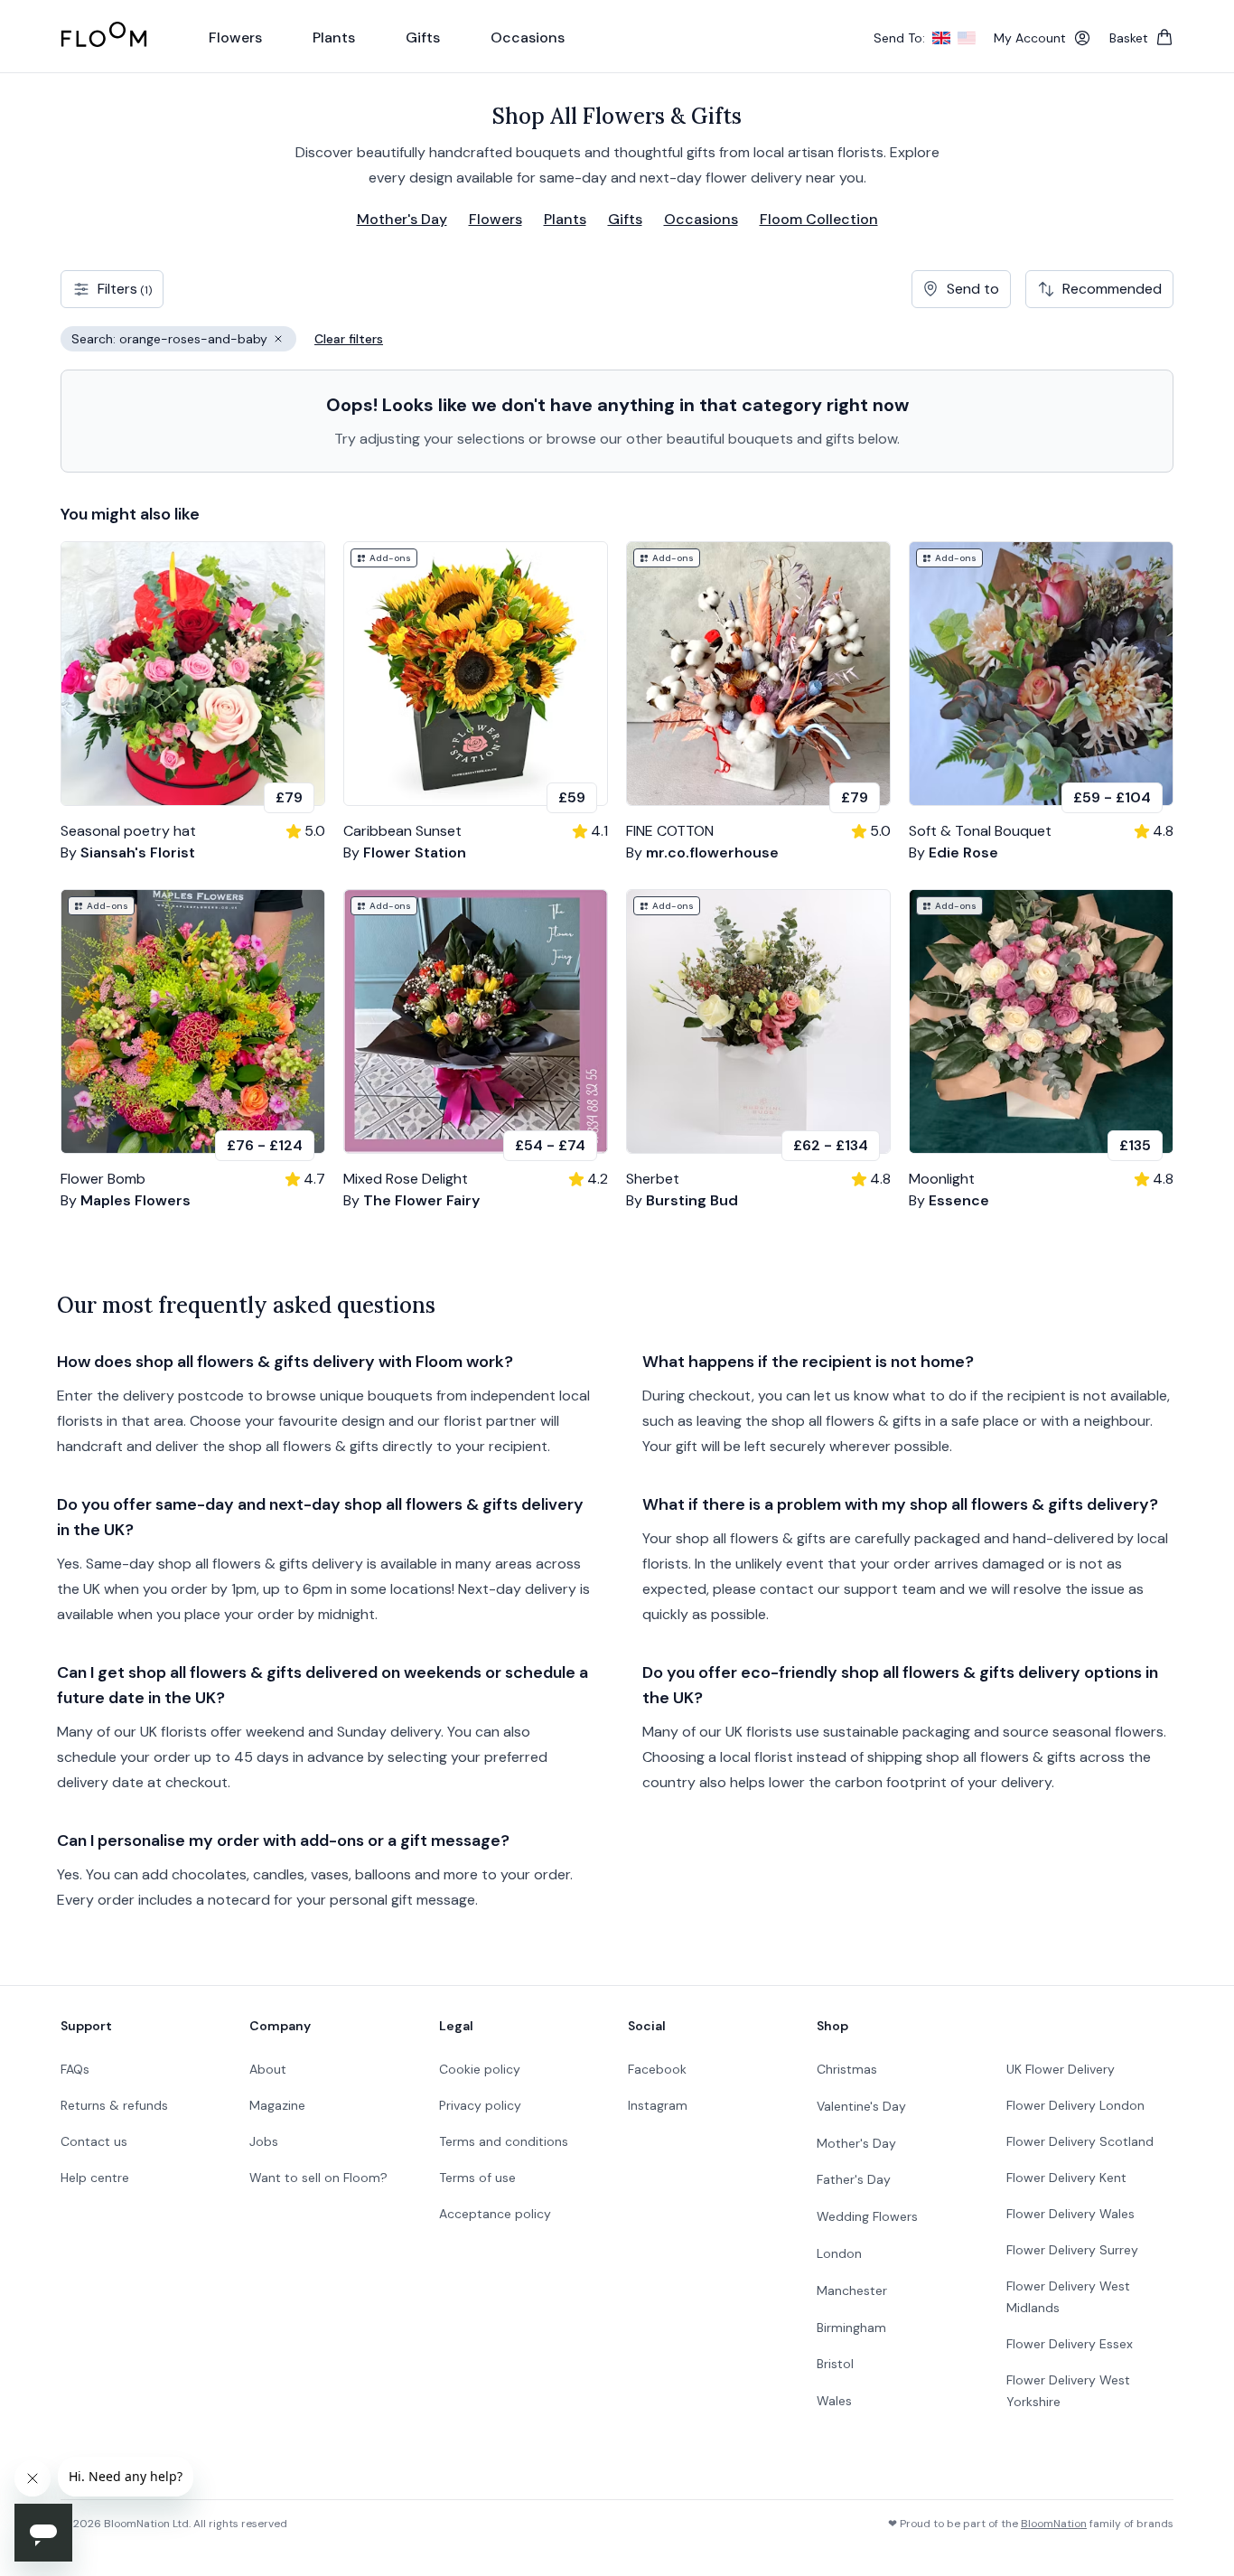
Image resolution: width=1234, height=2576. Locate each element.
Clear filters (349, 339)
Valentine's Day (861, 2106)
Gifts (625, 219)
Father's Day (854, 2179)
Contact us (94, 2141)
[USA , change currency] (967, 38)
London (839, 2253)
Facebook (657, 2069)
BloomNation (1054, 2524)
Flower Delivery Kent (1066, 2178)
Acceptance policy (495, 2214)
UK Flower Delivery (1061, 2069)
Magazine (277, 2105)
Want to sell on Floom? (318, 2178)
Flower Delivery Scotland (1080, 2141)
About (268, 2069)
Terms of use (477, 2178)
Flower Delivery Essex (1070, 2344)
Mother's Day (402, 219)
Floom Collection (819, 219)
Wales (834, 2401)
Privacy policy (480, 2105)
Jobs (264, 2141)
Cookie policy (480, 2069)
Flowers (495, 219)
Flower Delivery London (1075, 2105)
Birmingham (851, 2328)
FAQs (75, 2069)
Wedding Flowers (867, 2216)
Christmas (847, 2069)
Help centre (95, 2178)
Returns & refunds (114, 2105)
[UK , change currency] (941, 38)
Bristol (835, 2364)
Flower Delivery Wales (1070, 2214)
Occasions (701, 219)
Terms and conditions (504, 2141)
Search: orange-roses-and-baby (184, 341)
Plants (565, 219)
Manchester (852, 2290)
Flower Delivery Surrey (1072, 2250)
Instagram (658, 2105)
